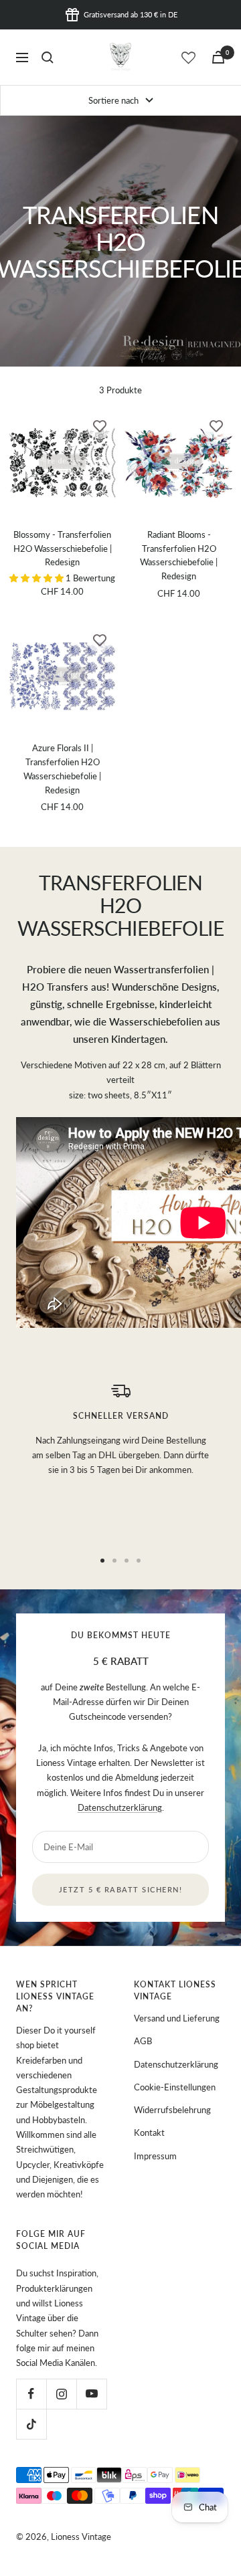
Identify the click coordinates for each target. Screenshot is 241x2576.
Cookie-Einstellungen (175, 2087)
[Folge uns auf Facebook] (31, 2394)
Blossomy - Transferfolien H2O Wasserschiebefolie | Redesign (63, 549)
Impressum (155, 2156)
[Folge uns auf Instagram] (61, 2394)
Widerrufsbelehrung (172, 2110)
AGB (143, 2041)
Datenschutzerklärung (120, 1807)
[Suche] (48, 58)
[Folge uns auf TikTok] (31, 2424)
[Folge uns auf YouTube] (91, 2394)
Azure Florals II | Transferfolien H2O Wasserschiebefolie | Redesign (62, 769)
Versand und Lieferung (177, 2018)
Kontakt (149, 2133)
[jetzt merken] (100, 425)
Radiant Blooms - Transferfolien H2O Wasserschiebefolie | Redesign (179, 555)
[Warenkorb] (218, 57)
